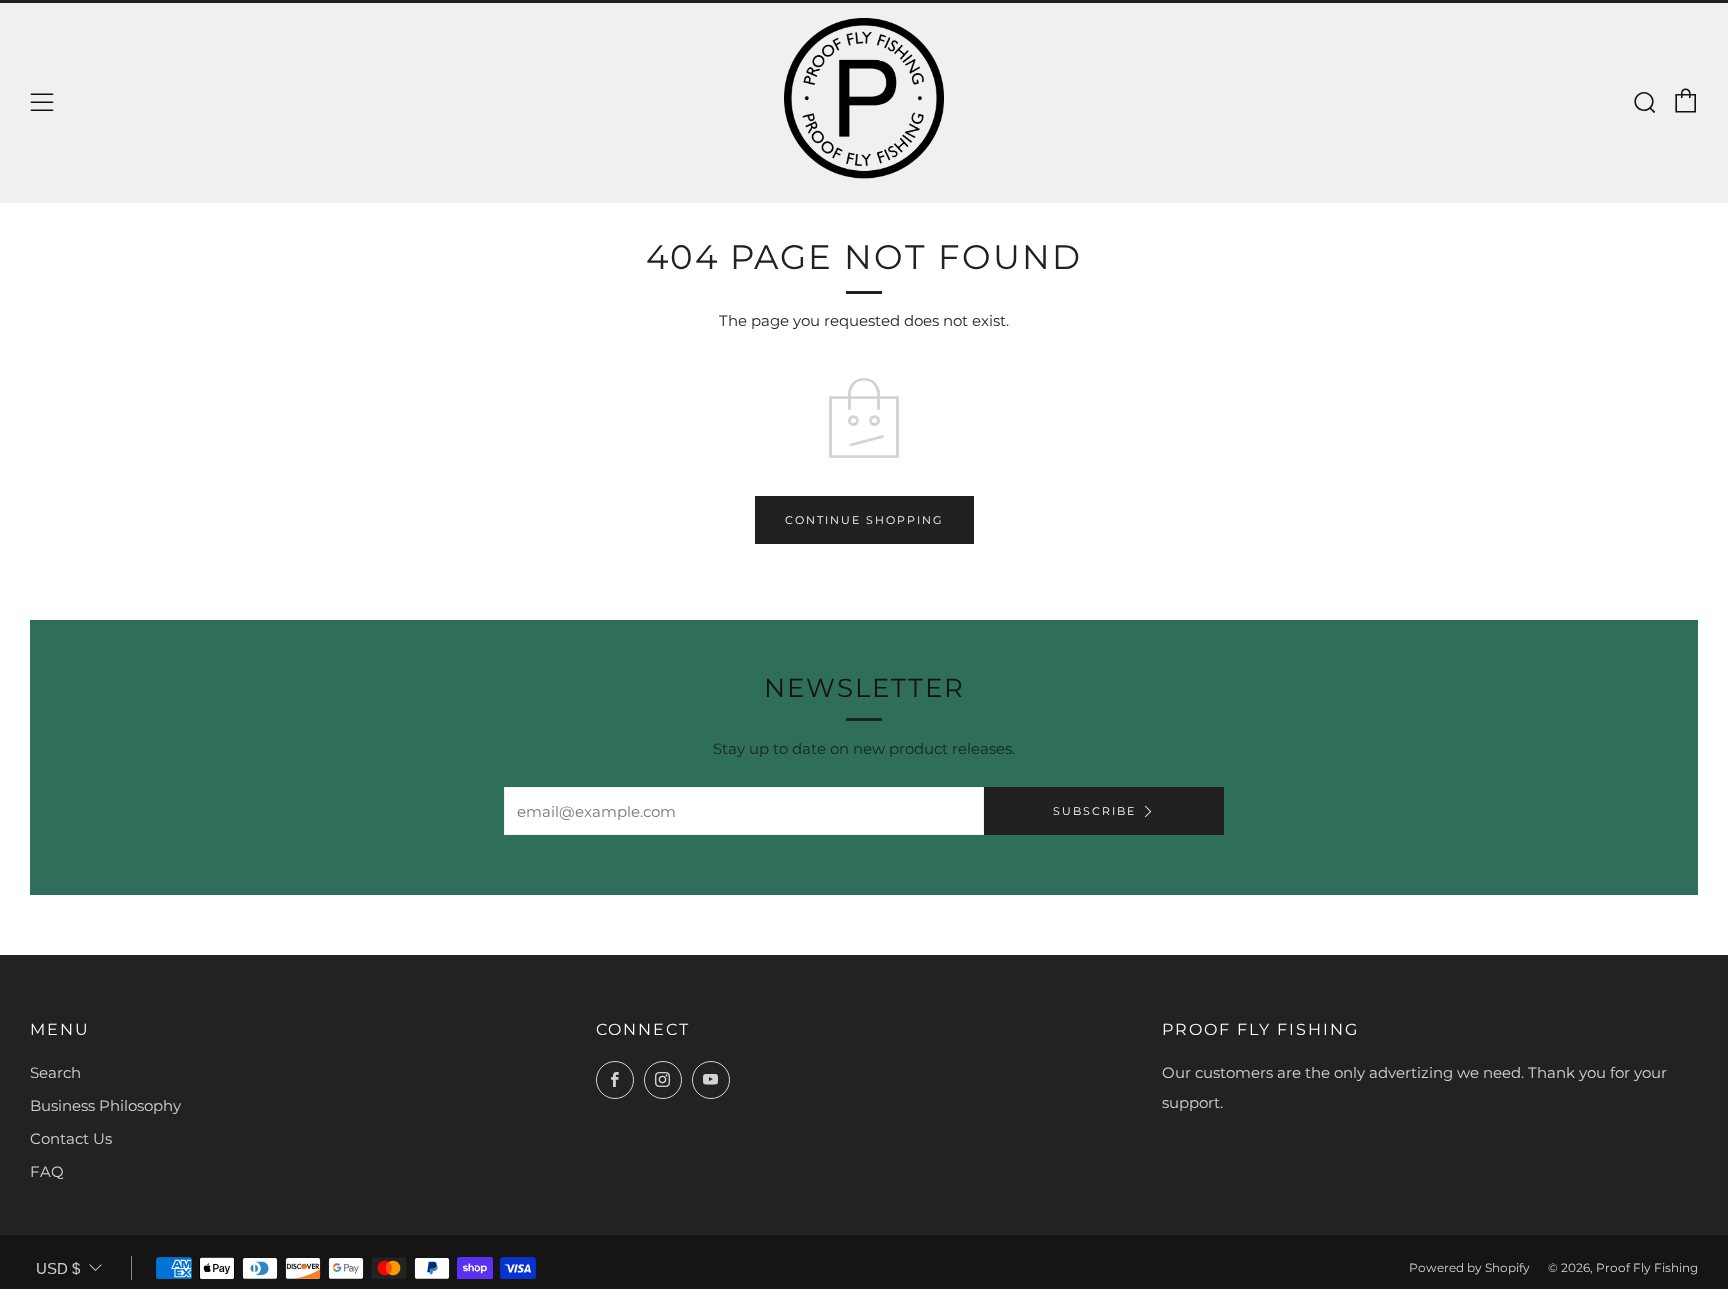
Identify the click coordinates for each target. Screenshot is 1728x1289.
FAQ (47, 1171)
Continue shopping (864, 520)
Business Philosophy (105, 1105)
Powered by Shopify (1469, 1267)
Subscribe (1094, 811)
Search (55, 1072)
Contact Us (71, 1138)
